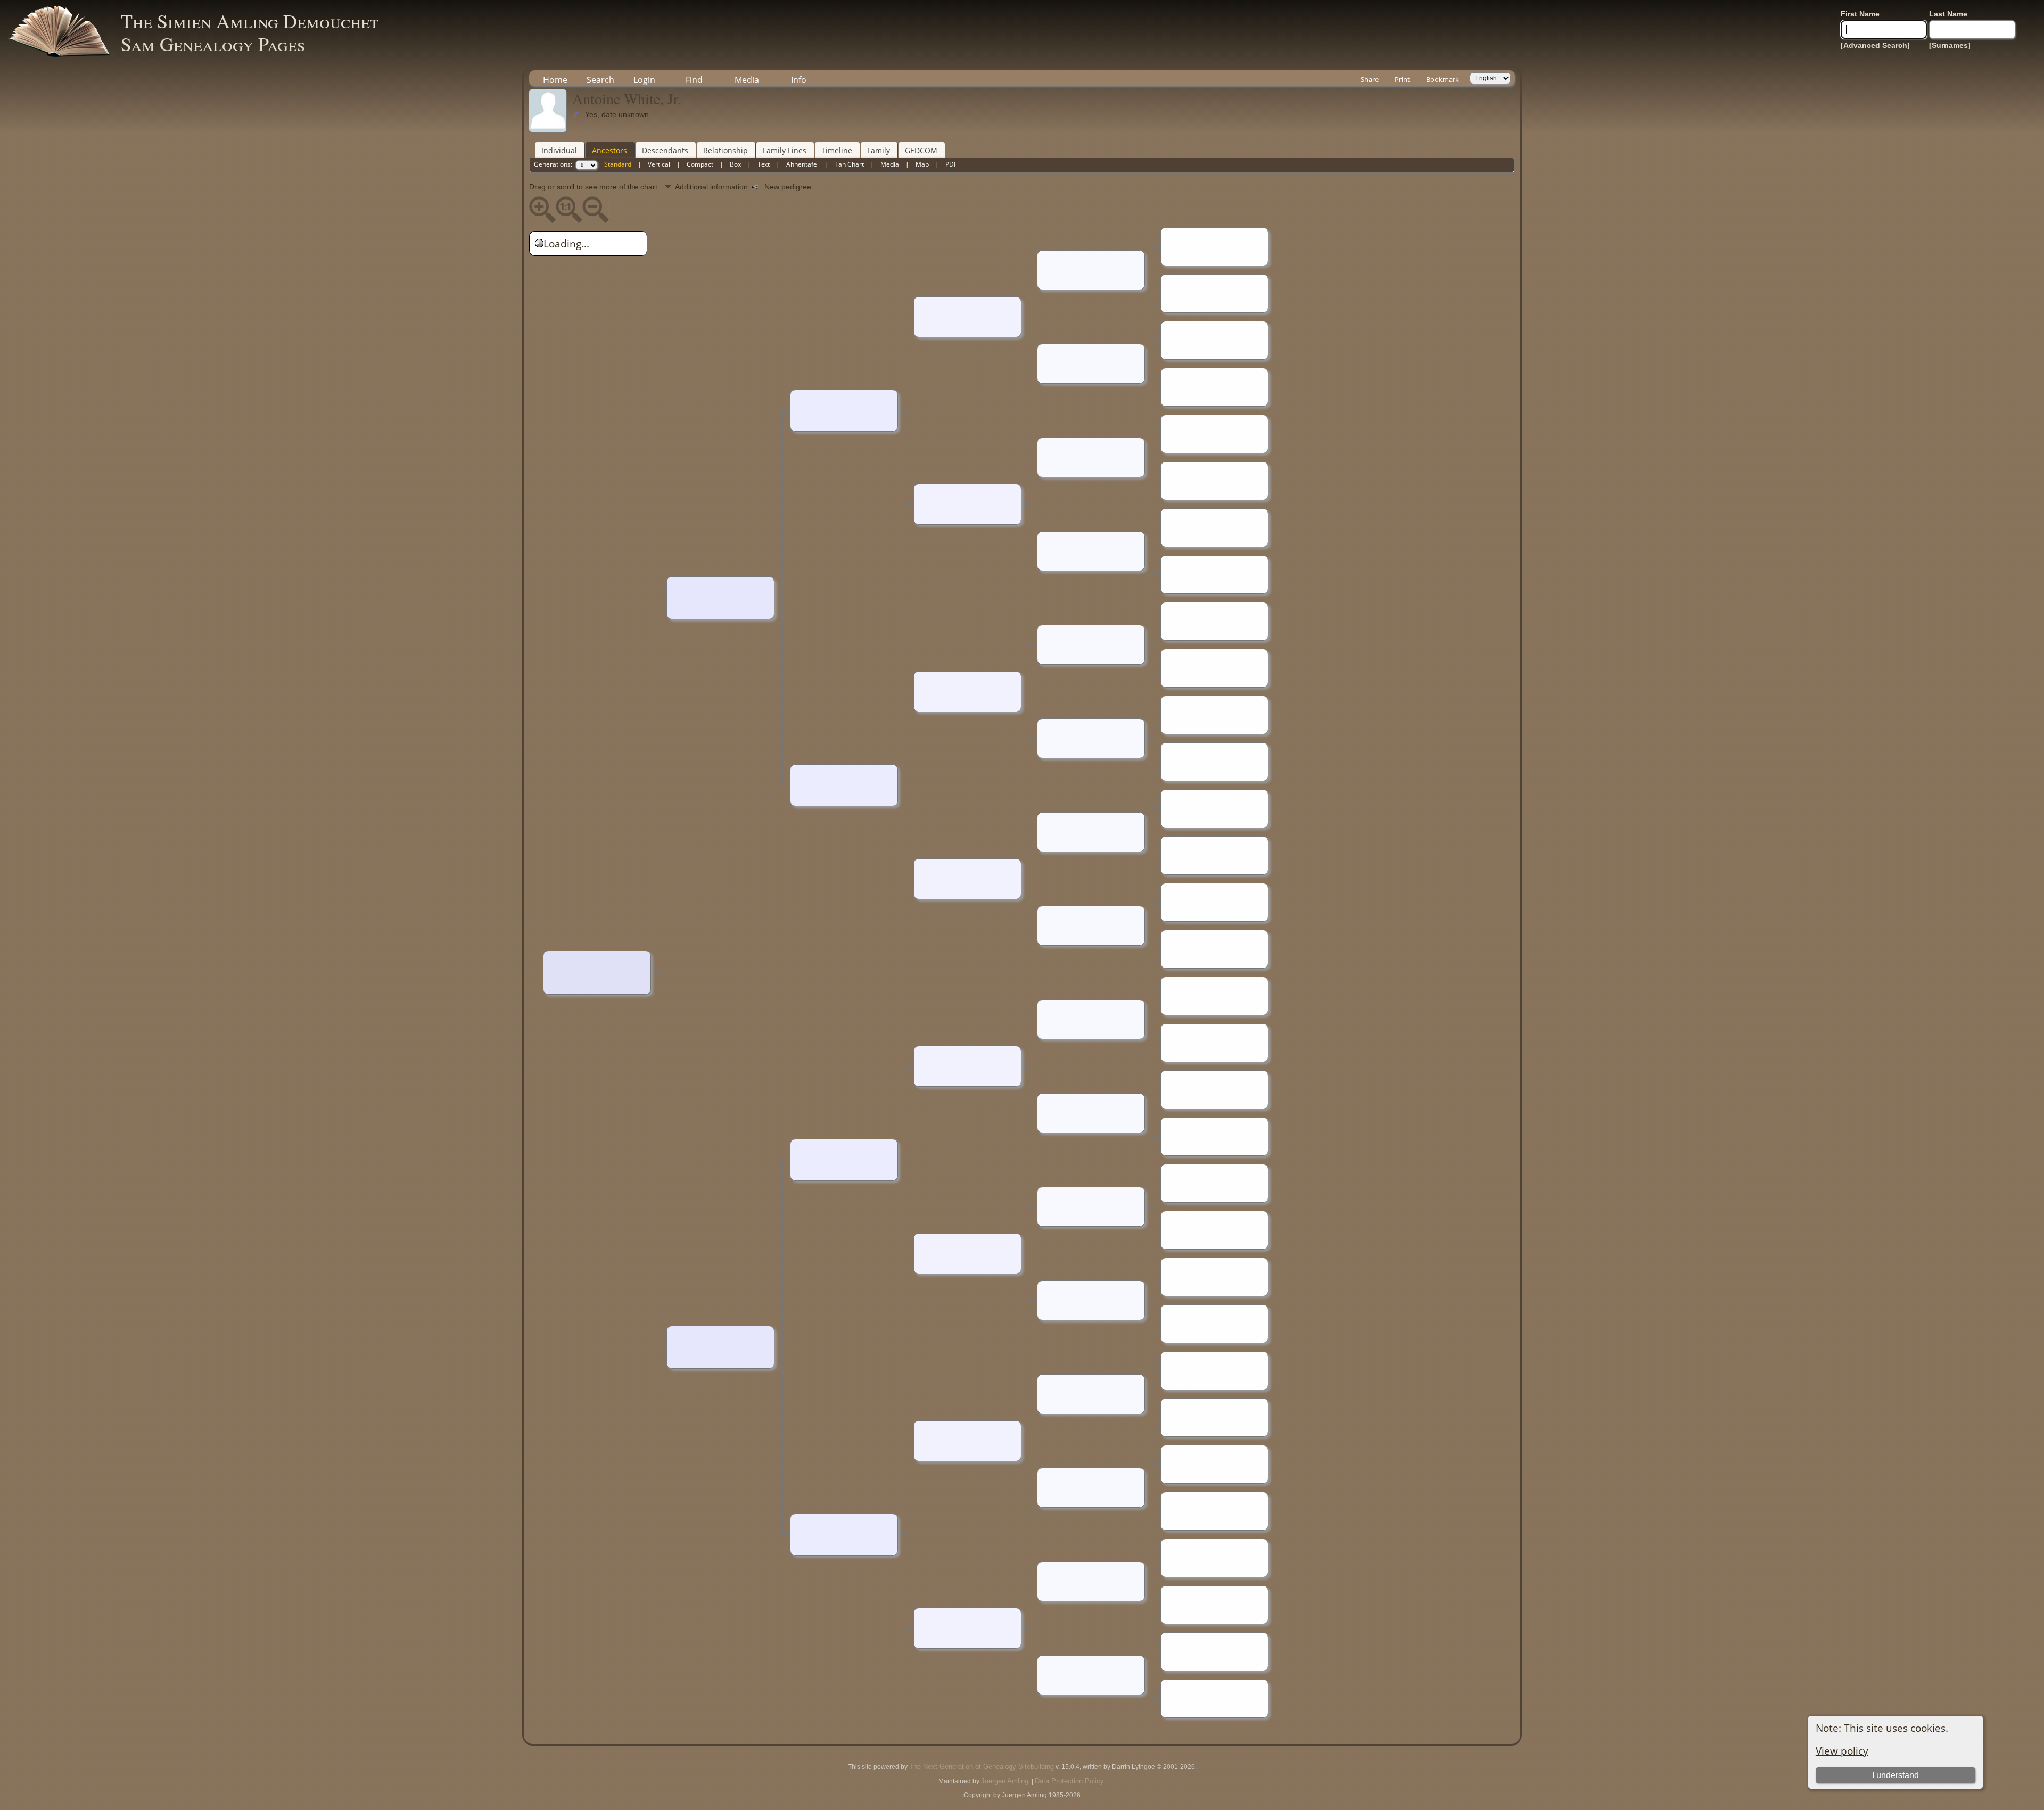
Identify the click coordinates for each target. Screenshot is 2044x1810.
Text (764, 164)
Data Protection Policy (1069, 1781)
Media (747, 80)
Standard (618, 164)
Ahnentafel (802, 164)
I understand (1895, 1775)
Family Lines (785, 150)
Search (600, 80)
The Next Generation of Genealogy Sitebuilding (982, 1767)
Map (922, 164)
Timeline (837, 150)
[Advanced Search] (1875, 45)
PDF (951, 164)
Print (1402, 79)
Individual (559, 150)
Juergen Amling (1005, 1781)
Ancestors (609, 150)
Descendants (665, 150)
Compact (700, 164)
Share (1370, 79)
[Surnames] (1950, 45)
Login (644, 80)
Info (799, 80)
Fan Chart (850, 164)
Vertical (659, 164)
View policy (1842, 1751)
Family (879, 150)
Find (694, 80)
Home (555, 80)
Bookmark (1443, 79)
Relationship (726, 150)
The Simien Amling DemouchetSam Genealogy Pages (250, 32)
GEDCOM (921, 150)
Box (735, 164)
